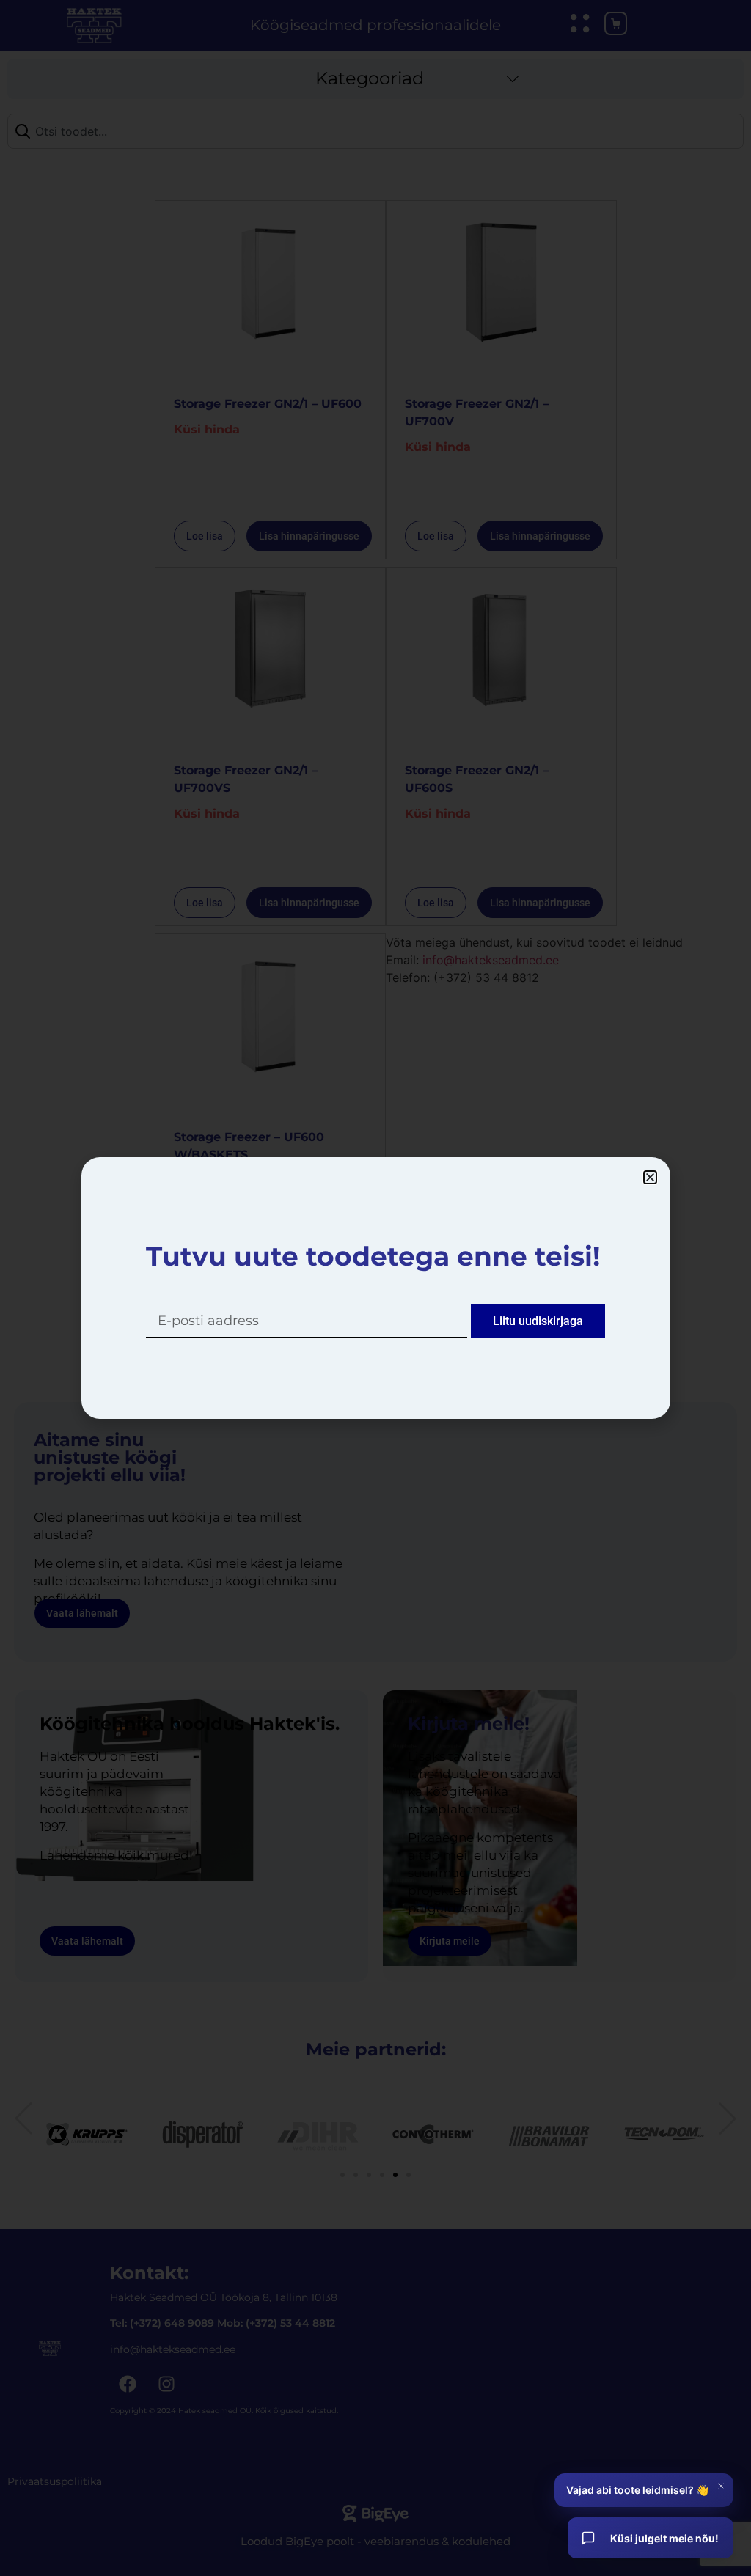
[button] (650, 1177)
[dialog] (375, 1288)
